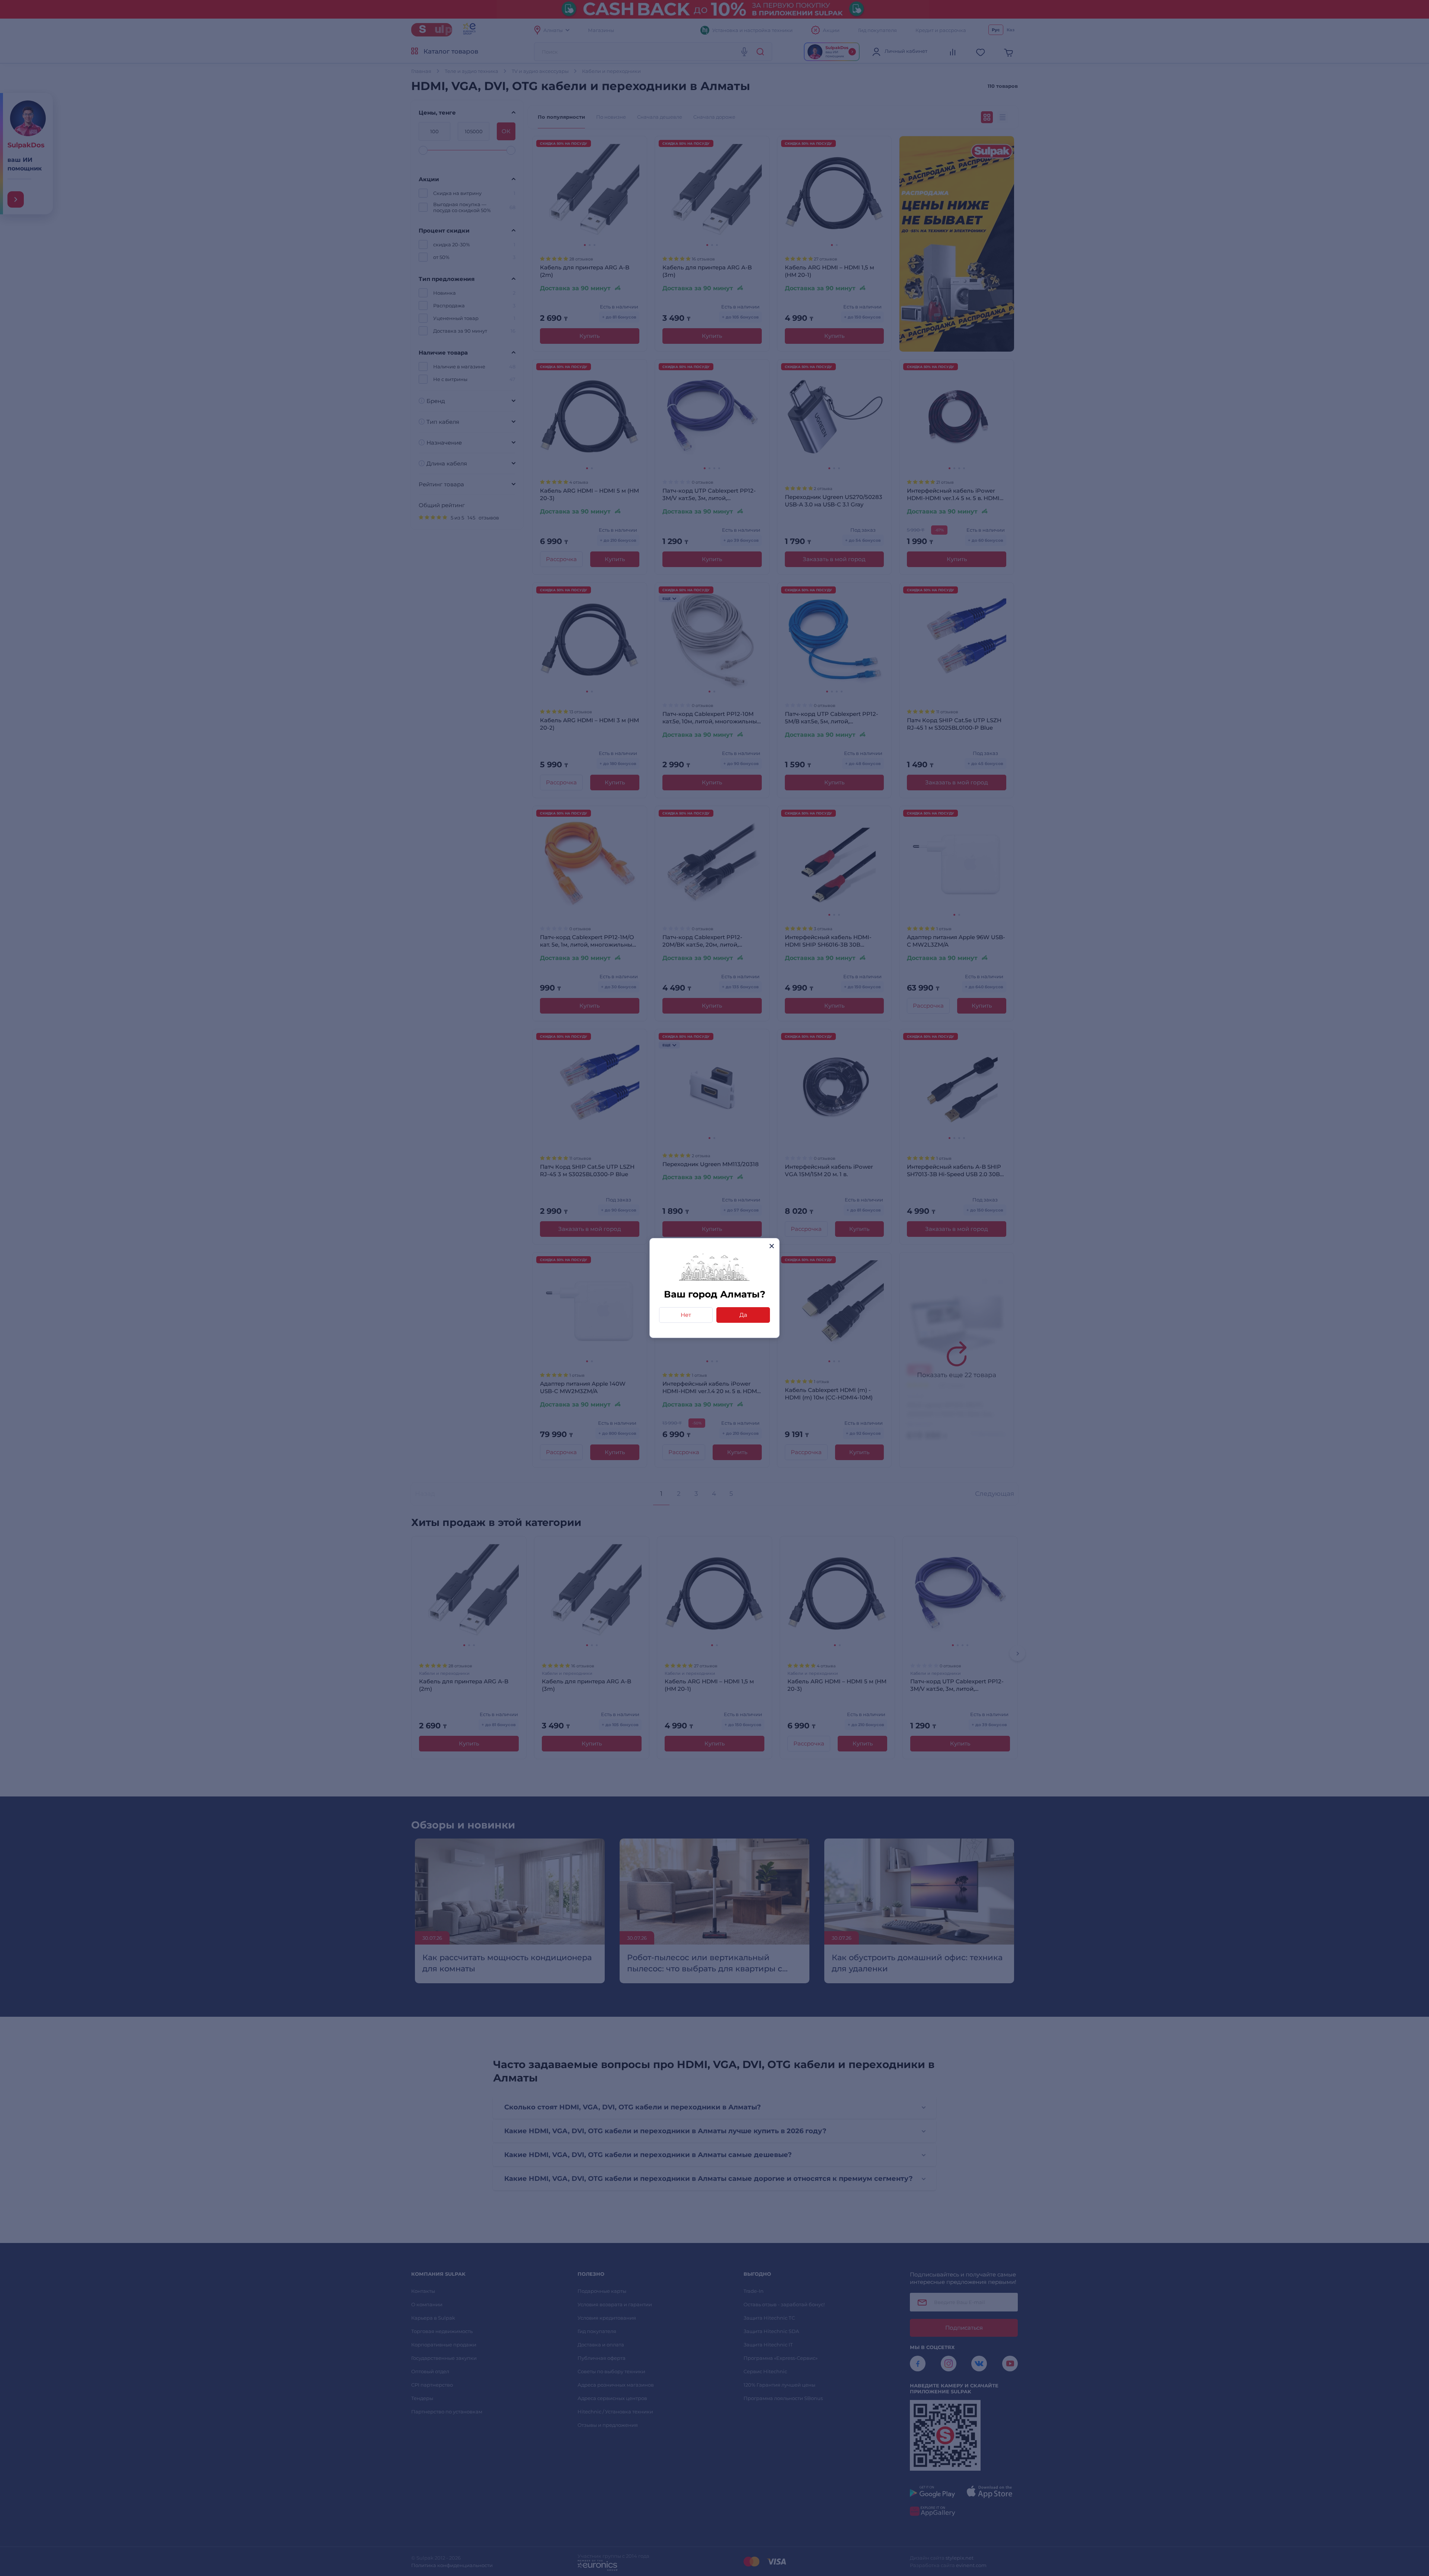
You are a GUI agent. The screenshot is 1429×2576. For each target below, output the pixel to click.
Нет (686, 1315)
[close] (772, 1246)
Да (743, 1315)
